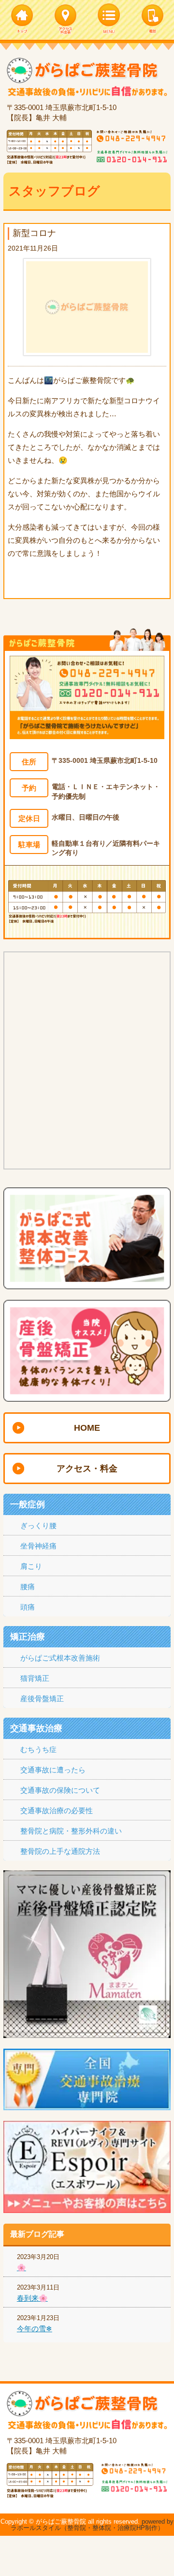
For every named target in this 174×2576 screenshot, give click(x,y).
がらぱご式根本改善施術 (60, 1658)
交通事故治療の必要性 (57, 1810)
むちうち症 (38, 1749)
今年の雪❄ (35, 2329)
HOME (87, 1428)
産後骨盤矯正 (42, 1699)
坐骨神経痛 (38, 1546)
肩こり (31, 1566)
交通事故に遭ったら (53, 1770)
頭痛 (28, 1607)
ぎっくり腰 (38, 1525)
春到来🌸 (32, 2298)
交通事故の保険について (60, 1790)
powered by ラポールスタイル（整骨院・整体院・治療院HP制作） (92, 2525)
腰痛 (28, 1587)
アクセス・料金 (87, 1469)
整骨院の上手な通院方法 (60, 1851)
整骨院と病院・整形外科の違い (71, 1831)
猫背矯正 (35, 1678)
